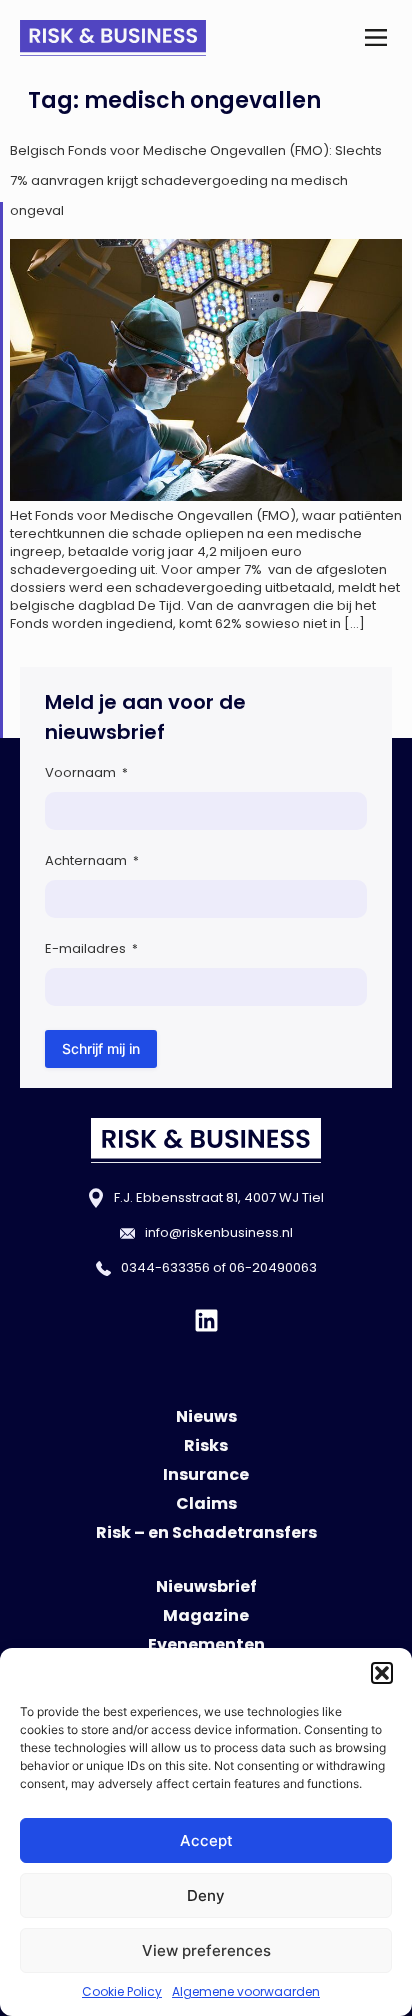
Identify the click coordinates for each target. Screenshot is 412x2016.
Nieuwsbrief (206, 1586)
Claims (206, 1503)
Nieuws (206, 1416)
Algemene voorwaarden (246, 1991)
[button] (382, 1673)
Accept (206, 1840)
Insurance (206, 1474)
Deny (206, 1895)
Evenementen (206, 1644)
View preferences (206, 1950)
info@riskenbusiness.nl (219, 1232)
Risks (206, 1445)
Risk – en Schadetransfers (206, 1532)
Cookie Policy (122, 1991)
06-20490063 (273, 1267)
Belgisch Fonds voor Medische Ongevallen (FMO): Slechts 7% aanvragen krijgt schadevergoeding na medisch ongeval (196, 180)
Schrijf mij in (101, 1048)
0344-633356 (165, 1267)
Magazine (206, 1615)
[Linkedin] (206, 1320)
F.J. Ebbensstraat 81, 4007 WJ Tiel (219, 1197)
